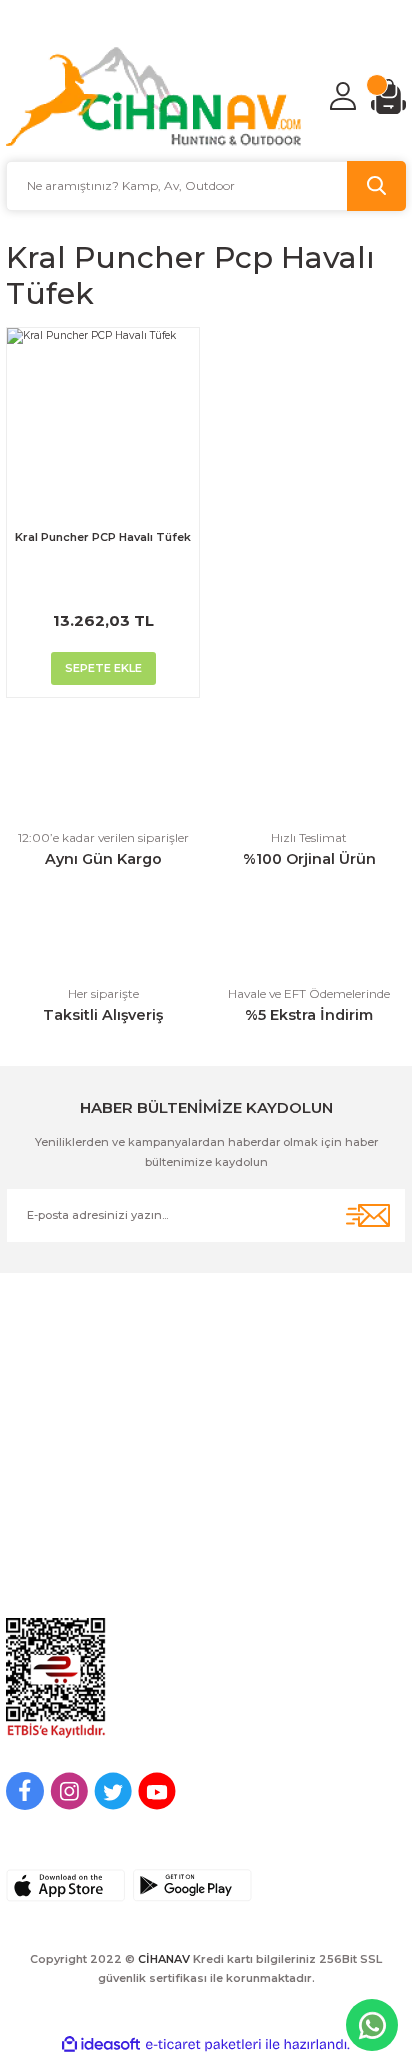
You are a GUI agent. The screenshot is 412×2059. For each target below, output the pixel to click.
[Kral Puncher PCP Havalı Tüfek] (103, 424)
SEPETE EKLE (103, 668)
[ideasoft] (101, 2045)
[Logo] (154, 96)
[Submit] (368, 1215)
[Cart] (388, 96)
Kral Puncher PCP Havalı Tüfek (103, 537)
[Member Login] (343, 96)
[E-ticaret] (203, 2044)
